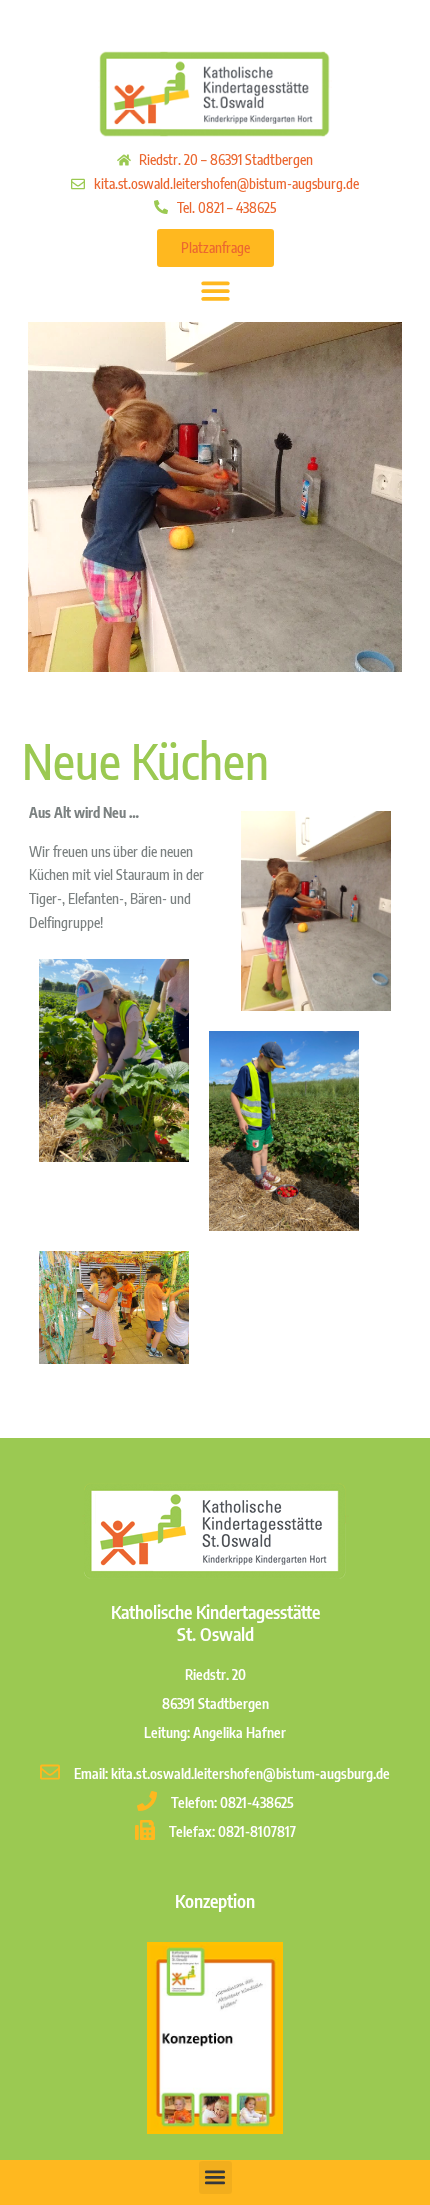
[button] (215, 290)
